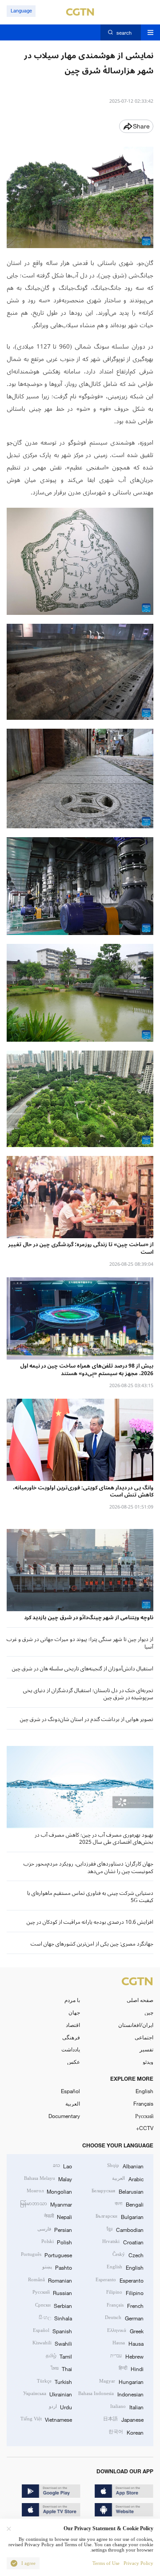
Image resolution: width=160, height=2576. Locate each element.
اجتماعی (144, 2037)
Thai (61, 2368)
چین (149, 2012)
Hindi (131, 2368)
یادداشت (71, 2049)
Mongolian (49, 2191)
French (125, 2305)
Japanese (123, 2419)
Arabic (128, 2179)
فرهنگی (71, 2037)
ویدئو (148, 2062)
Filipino (125, 2292)
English (144, 2091)
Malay (48, 2179)
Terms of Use (106, 2563)
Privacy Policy (138, 2563)
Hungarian (121, 2381)
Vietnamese (46, 2419)
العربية (73, 2103)
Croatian (123, 2242)
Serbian (54, 2305)
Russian (52, 2292)
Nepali (58, 2216)
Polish (57, 2242)
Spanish (52, 2331)
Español (70, 2091)
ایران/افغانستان (136, 2025)
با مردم (72, 2000)
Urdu (60, 2407)
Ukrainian (48, 2394)
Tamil (59, 2356)
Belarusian (117, 2191)
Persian (55, 2229)
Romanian (50, 2280)
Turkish (54, 2381)
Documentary (64, 2116)
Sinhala (55, 2318)
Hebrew (127, 2356)
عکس (74, 2062)
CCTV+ (145, 2128)
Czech (128, 2255)
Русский (144, 2116)
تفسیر (146, 2049)
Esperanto (119, 2280)
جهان (74, 2012)
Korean (126, 2432)
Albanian (125, 2166)
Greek (125, 2331)
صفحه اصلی (140, 2000)
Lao (62, 2166)
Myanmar (46, 2204)
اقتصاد (73, 2025)
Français (143, 2103)
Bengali (129, 2204)
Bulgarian (119, 2216)
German (124, 2318)
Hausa (128, 2343)
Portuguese (46, 2255)
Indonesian (111, 2394)
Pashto (57, 2267)
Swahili (52, 2343)
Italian (127, 2407)
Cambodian (125, 2229)
